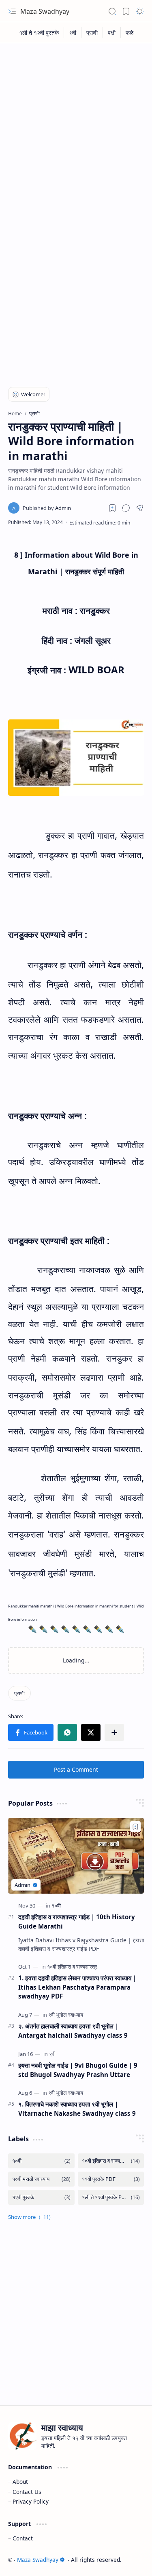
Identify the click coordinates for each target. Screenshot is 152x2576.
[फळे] (130, 33)
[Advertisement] (76, 127)
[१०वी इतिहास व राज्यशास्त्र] (72, 1967)
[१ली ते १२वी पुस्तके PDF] (111, 2197)
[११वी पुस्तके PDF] (111, 2179)
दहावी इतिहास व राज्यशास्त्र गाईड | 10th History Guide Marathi (77, 1921)
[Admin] (47, 508)
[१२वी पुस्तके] (41, 2197)
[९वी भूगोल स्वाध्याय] (66, 2015)
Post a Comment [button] (76, 1769)
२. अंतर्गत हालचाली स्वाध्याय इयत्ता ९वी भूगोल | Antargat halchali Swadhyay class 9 (73, 2031)
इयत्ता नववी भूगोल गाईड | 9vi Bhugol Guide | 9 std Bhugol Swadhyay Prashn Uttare (78, 2070)
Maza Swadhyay (45, 11)
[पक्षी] (112, 33)
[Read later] (112, 508)
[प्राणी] (92, 33)
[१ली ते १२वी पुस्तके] (39, 33)
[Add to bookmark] (135, 1827)
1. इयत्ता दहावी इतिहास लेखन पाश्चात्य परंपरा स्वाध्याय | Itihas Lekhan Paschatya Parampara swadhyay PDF (77, 1987)
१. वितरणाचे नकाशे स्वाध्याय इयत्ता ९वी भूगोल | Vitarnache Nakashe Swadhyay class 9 (77, 2109)
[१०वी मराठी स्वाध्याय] (41, 2179)
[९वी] (73, 33)
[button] (12, 11)
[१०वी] (56, 1906)
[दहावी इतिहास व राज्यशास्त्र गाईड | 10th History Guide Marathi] (76, 1856)
